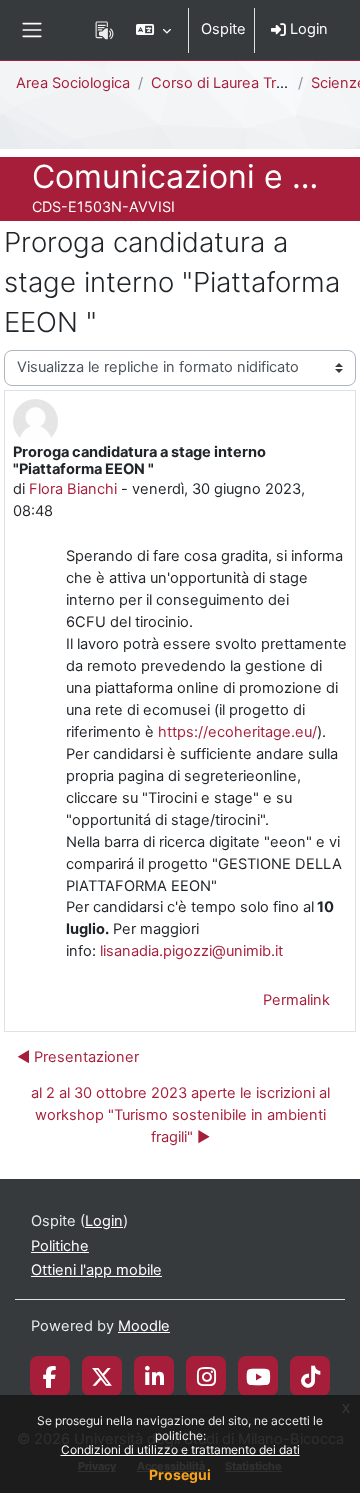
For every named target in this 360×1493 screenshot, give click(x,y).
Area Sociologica (73, 83)
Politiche (60, 1246)
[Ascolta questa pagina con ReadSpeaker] (104, 30)
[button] (153, 30)
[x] (102, 1376)
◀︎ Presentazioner (78, 1057)
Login (307, 29)
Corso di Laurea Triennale (238, 83)
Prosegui (180, 1474)
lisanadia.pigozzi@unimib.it (191, 951)
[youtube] (258, 1376)
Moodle (144, 1326)
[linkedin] (154, 1376)
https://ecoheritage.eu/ (237, 732)
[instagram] (206, 1376)
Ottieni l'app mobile (96, 1270)
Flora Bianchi (73, 489)
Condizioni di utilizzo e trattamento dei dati (180, 1449)
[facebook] (50, 1376)
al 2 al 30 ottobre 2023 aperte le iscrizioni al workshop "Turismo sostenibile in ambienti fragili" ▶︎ (180, 1115)
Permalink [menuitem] (296, 1000)
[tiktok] (310, 1376)
